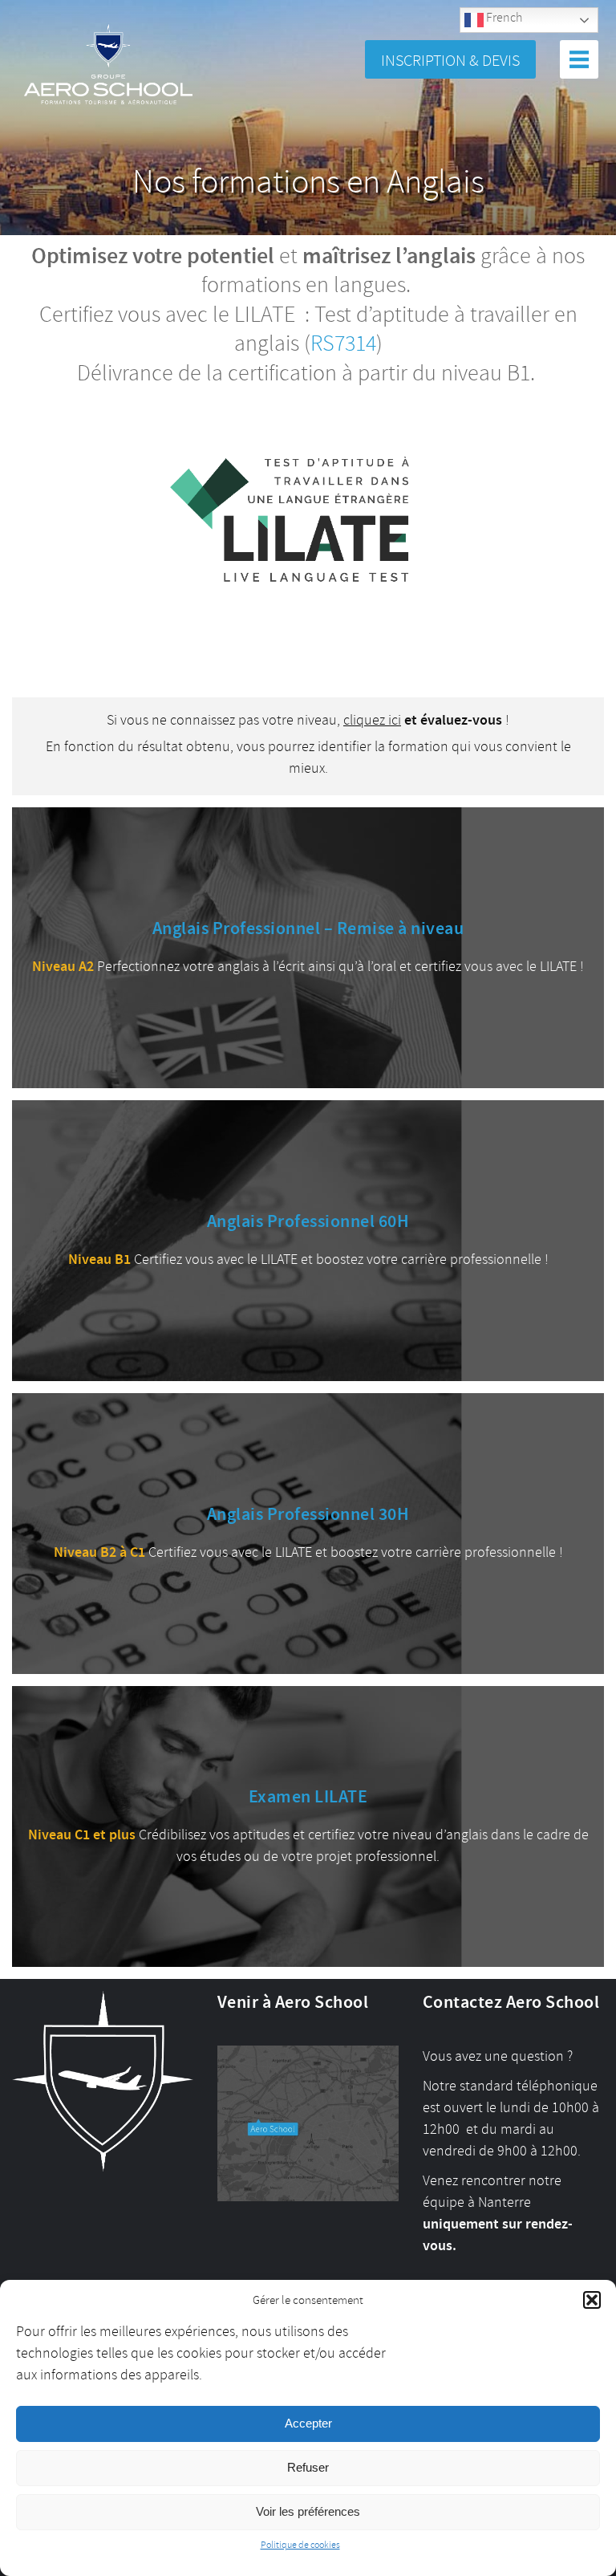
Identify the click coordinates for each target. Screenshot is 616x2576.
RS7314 (343, 344)
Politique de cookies (300, 2545)
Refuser (308, 2467)
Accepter (308, 2423)
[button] (592, 2300)
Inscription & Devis (450, 61)
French (503, 18)
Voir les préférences (308, 2511)
